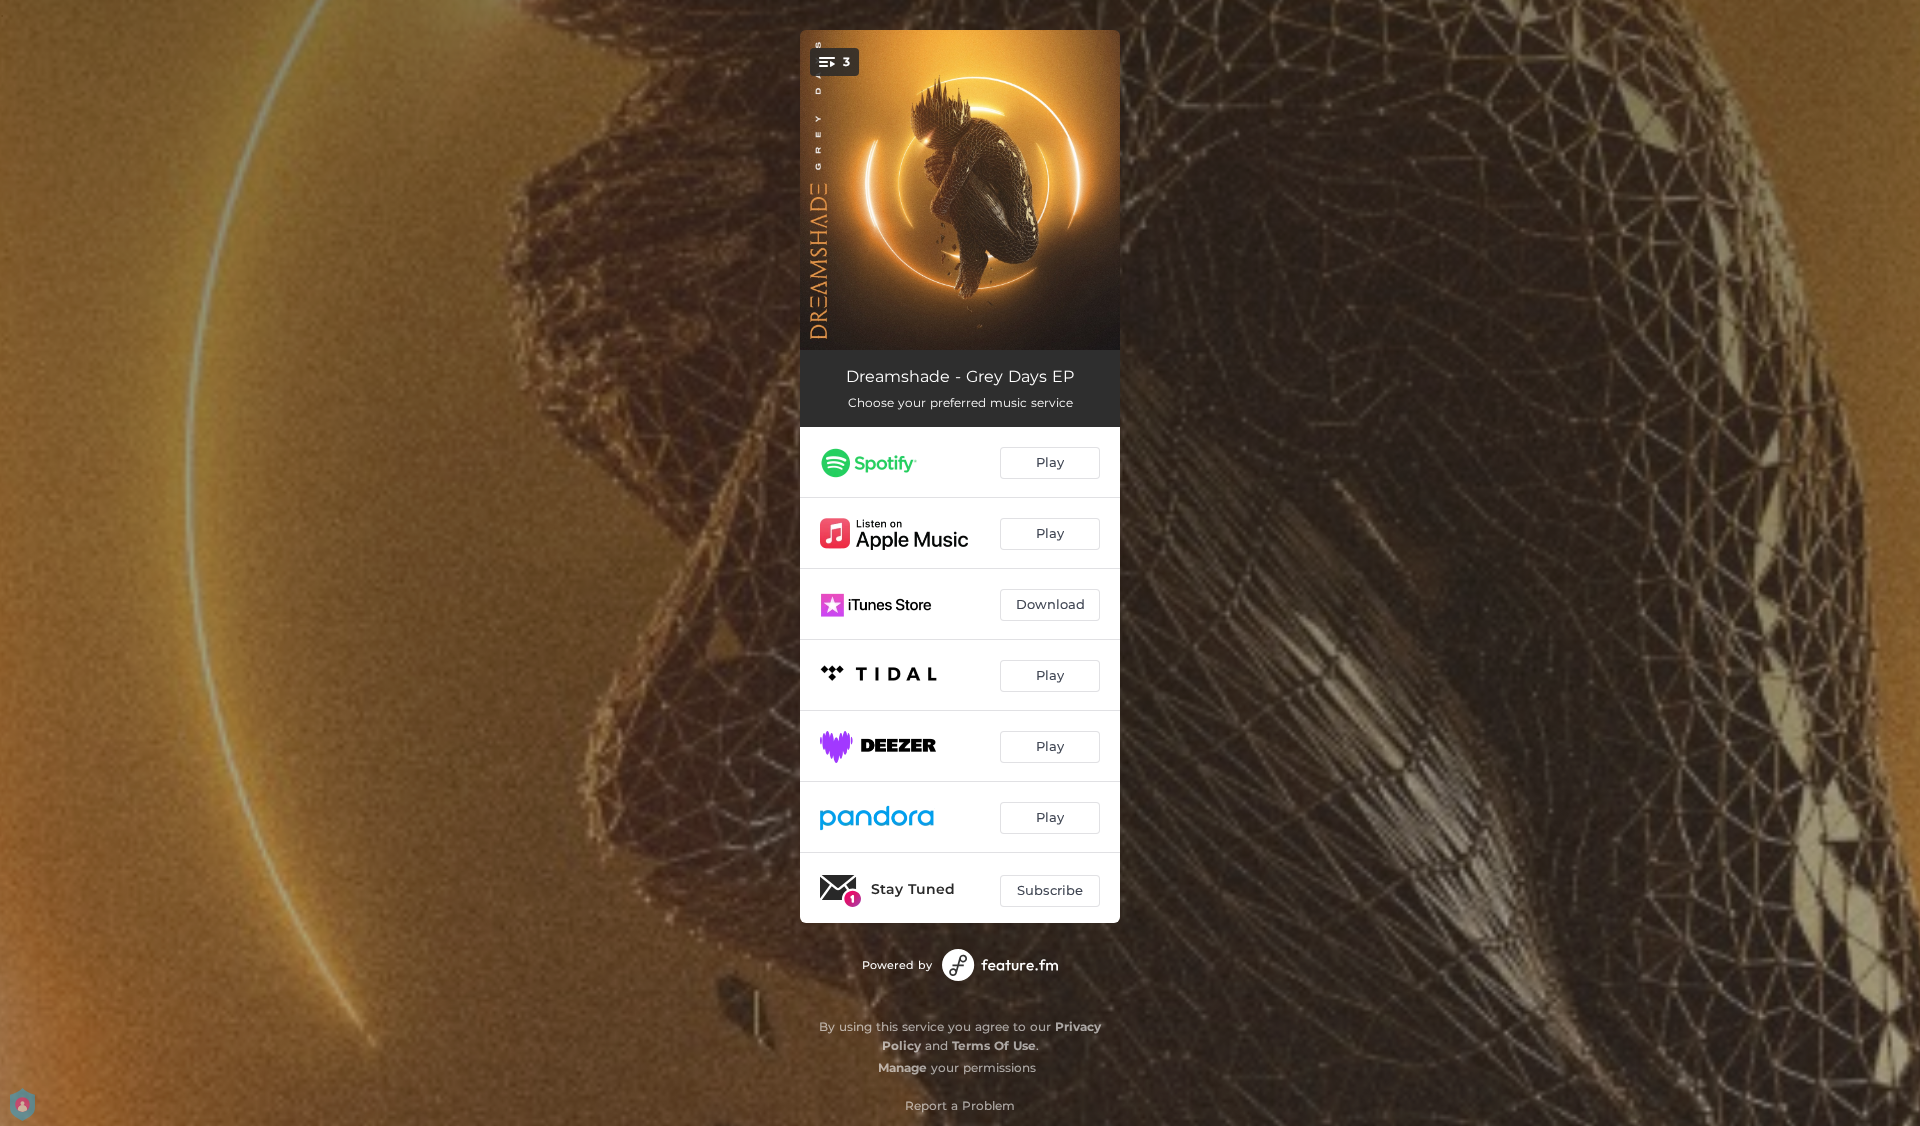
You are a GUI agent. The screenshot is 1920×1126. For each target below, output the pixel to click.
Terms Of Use (994, 1045)
